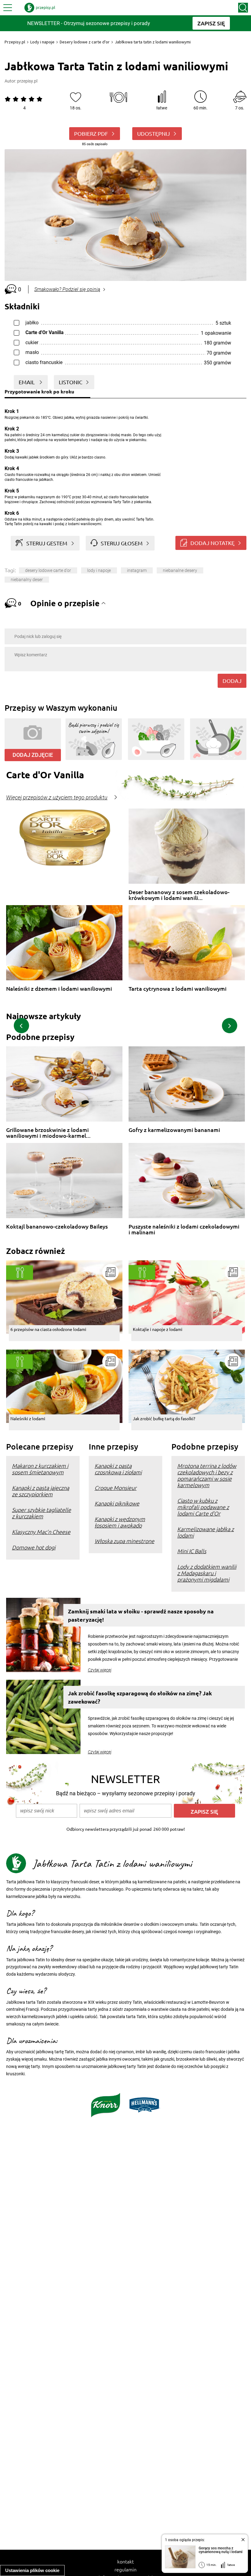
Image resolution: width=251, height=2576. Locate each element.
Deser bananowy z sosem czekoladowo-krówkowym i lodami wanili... (179, 895)
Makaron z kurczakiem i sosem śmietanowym (40, 1469)
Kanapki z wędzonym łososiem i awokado (120, 1522)
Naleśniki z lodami (28, 1418)
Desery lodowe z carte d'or (85, 42)
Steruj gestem (47, 543)
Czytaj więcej (100, 1670)
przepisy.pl (27, 81)
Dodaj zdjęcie (33, 755)
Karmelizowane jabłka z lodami (206, 1532)
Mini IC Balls (192, 1551)
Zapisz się (204, 1811)
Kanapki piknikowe (117, 1503)
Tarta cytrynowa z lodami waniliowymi (178, 989)
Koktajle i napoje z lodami (158, 1329)
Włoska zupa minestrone (124, 1541)
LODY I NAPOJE (99, 570)
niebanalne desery (180, 570)
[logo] (40, 8)
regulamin (125, 2569)
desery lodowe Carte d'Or (48, 570)
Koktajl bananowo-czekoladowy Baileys (57, 1227)
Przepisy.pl (15, 42)
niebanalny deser (27, 580)
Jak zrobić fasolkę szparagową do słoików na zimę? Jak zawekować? (140, 1697)
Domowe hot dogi (34, 1547)
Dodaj (232, 681)
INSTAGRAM (137, 570)
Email (27, 382)
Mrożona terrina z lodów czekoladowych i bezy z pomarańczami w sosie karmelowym (207, 1475)
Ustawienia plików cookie (32, 2570)
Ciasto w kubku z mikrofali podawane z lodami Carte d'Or (203, 1507)
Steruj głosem (122, 543)
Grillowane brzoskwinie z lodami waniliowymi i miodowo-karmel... (48, 1133)
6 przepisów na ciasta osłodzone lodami (48, 1329)
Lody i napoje (42, 42)
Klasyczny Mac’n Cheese (41, 1532)
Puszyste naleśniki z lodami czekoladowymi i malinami (184, 1229)
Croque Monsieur (116, 1488)
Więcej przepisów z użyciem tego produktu (57, 798)
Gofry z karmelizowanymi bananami (174, 1130)
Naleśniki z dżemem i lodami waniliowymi (59, 989)
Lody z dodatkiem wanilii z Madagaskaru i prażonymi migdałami (207, 1573)
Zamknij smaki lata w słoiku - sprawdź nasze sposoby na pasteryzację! (141, 1615)
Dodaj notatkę (212, 543)
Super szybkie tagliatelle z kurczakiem (41, 1513)
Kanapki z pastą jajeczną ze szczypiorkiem (41, 1491)
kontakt (125, 2561)
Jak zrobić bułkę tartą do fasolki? (164, 1418)
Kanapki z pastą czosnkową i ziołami (118, 1469)
